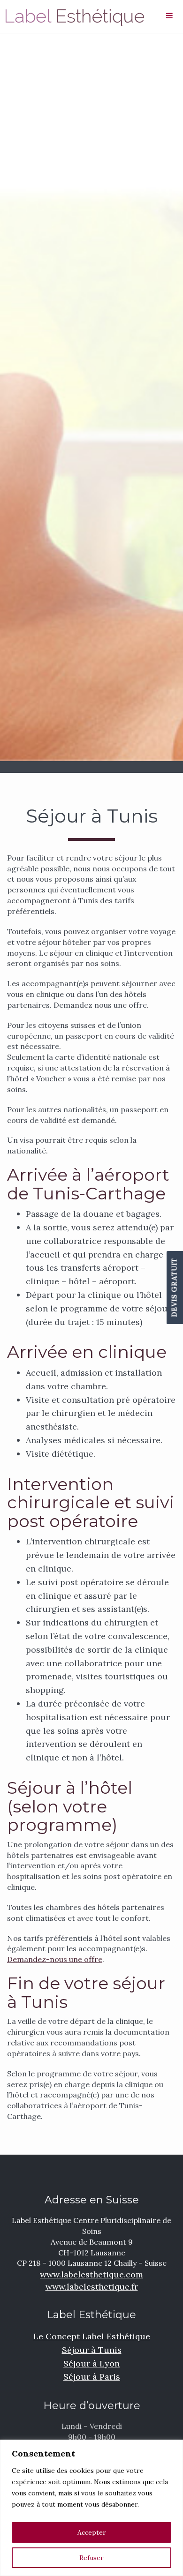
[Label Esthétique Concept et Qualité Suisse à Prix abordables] (73, 16)
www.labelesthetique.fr (92, 2287)
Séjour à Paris (92, 2377)
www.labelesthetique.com (91, 2274)
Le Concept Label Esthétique (92, 2336)
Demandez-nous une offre (55, 1959)
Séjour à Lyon (91, 2363)
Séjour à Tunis (92, 2350)
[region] (91, 2508)
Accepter (92, 2532)
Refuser (91, 2558)
